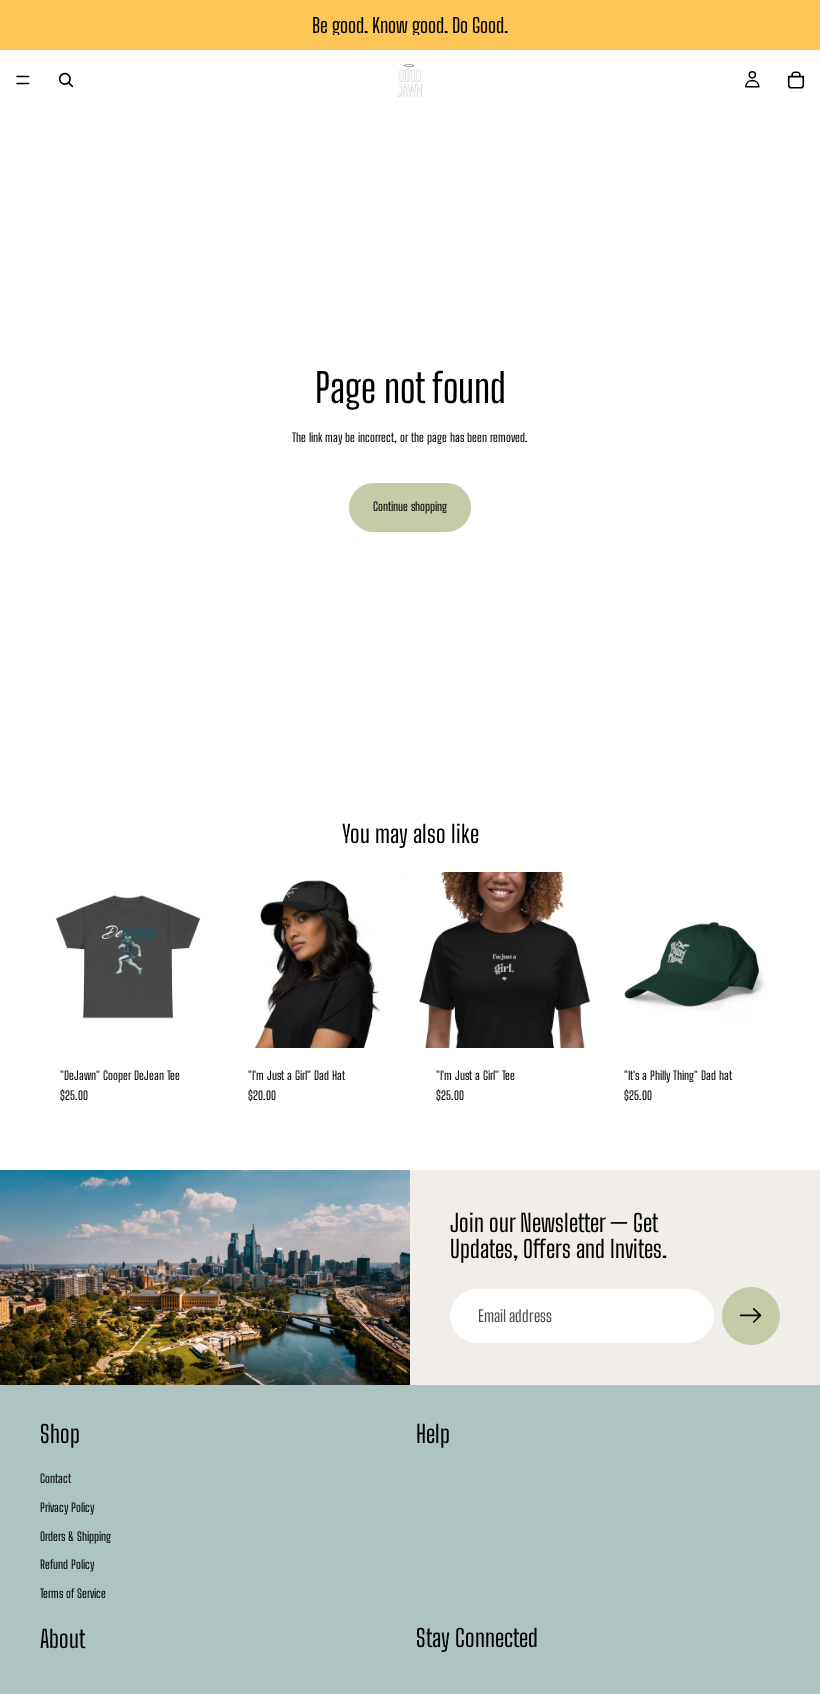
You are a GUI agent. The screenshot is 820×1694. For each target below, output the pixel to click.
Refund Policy (67, 1564)
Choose (202, 1015)
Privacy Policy (67, 1507)
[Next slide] (194, 960)
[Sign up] (751, 1316)
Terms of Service (73, 1593)
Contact (55, 1478)
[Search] (66, 80)
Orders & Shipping (75, 1535)
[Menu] (23, 80)
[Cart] (796, 80)
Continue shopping (410, 506)
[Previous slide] (62, 960)
